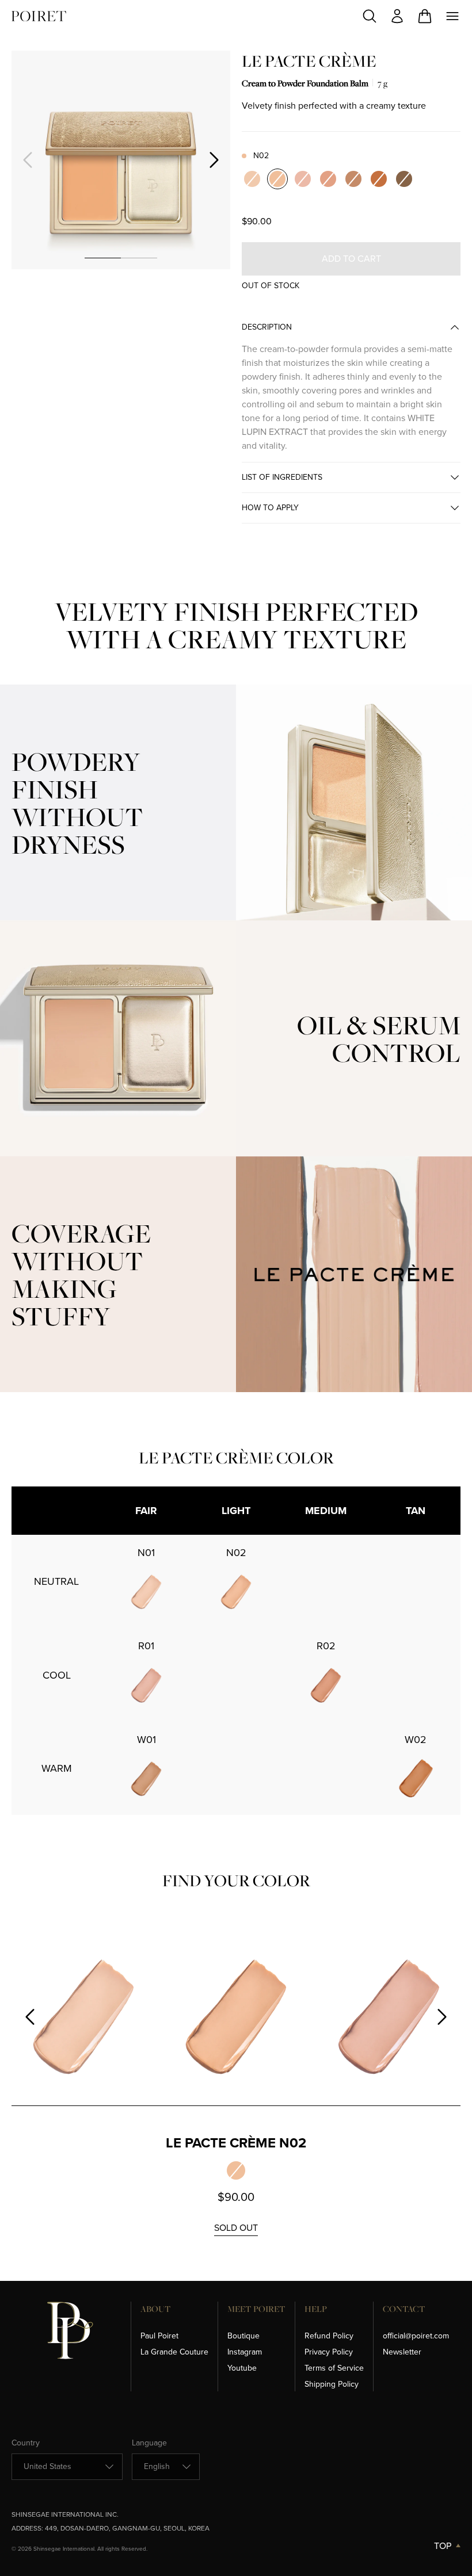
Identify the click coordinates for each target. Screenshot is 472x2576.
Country (26, 2443)
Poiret (39, 16)
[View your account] (397, 16)
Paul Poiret (159, 2336)
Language (149, 2443)
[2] (139, 258)
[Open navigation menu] (452, 16)
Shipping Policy (332, 2384)
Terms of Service (334, 2368)
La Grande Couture (174, 2352)
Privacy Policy (329, 2352)
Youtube (242, 2368)
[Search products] (370, 16)
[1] (103, 258)
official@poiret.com (416, 2336)
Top (443, 2546)
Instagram (245, 2352)
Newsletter (402, 2352)
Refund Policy (329, 2336)
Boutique (243, 2336)
